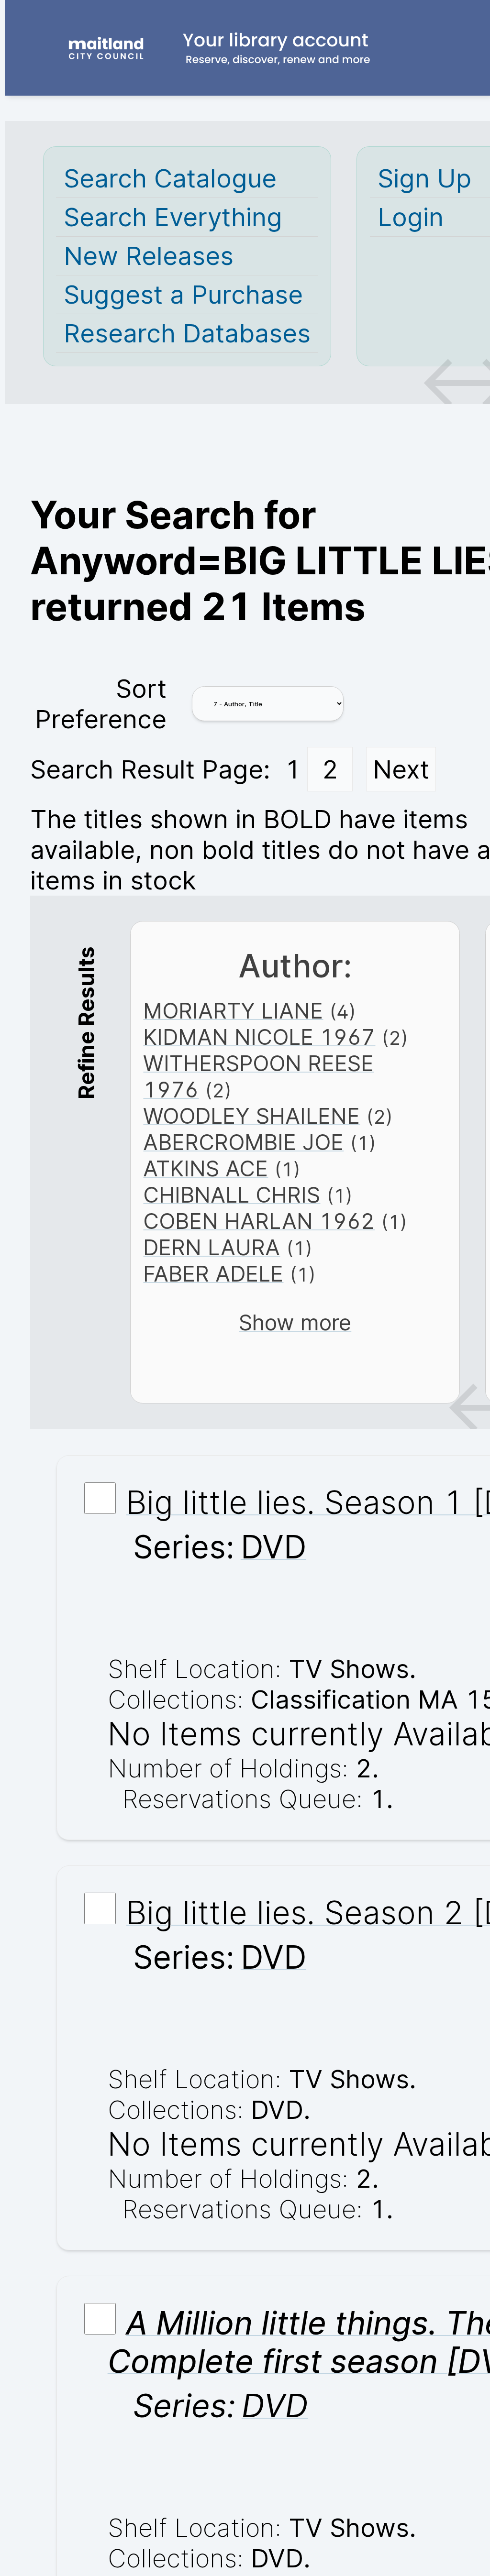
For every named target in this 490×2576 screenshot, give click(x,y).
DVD (273, 1547)
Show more (295, 1322)
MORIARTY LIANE (233, 1011)
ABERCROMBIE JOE (243, 1142)
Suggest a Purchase (183, 295)
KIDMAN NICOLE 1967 (259, 1037)
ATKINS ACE (206, 1168)
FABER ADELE (213, 1274)
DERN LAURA (212, 1247)
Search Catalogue (170, 178)
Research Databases (187, 333)
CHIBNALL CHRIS (232, 1195)
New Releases (149, 256)
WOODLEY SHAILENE (251, 1116)
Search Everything (173, 217)
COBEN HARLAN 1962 (259, 1221)
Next (401, 769)
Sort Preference (101, 704)
